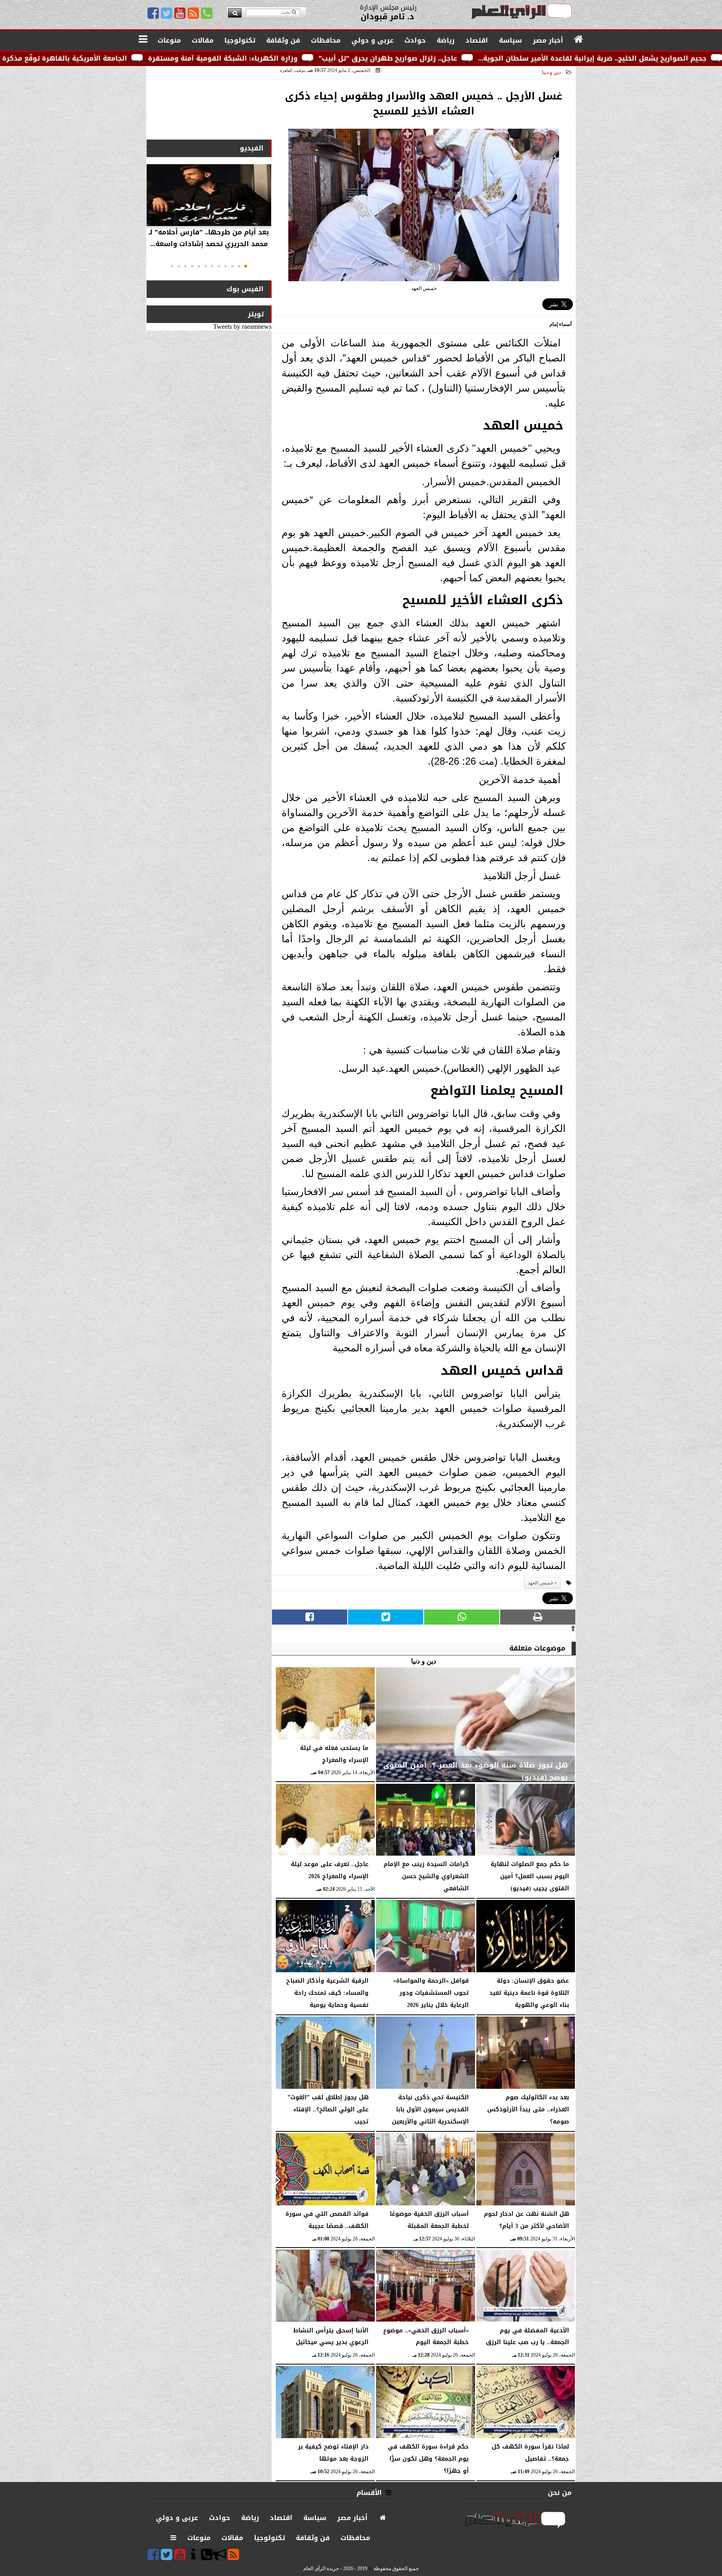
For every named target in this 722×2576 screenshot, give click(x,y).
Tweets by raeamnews (242, 327)
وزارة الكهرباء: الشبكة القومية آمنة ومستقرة (405, 58)
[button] (246, 266)
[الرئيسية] (579, 40)
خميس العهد (540, 1583)
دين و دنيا (551, 72)
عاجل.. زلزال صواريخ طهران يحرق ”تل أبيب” (570, 58)
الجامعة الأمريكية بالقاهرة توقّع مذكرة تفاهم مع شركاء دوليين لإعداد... (194, 58)
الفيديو (252, 148)
